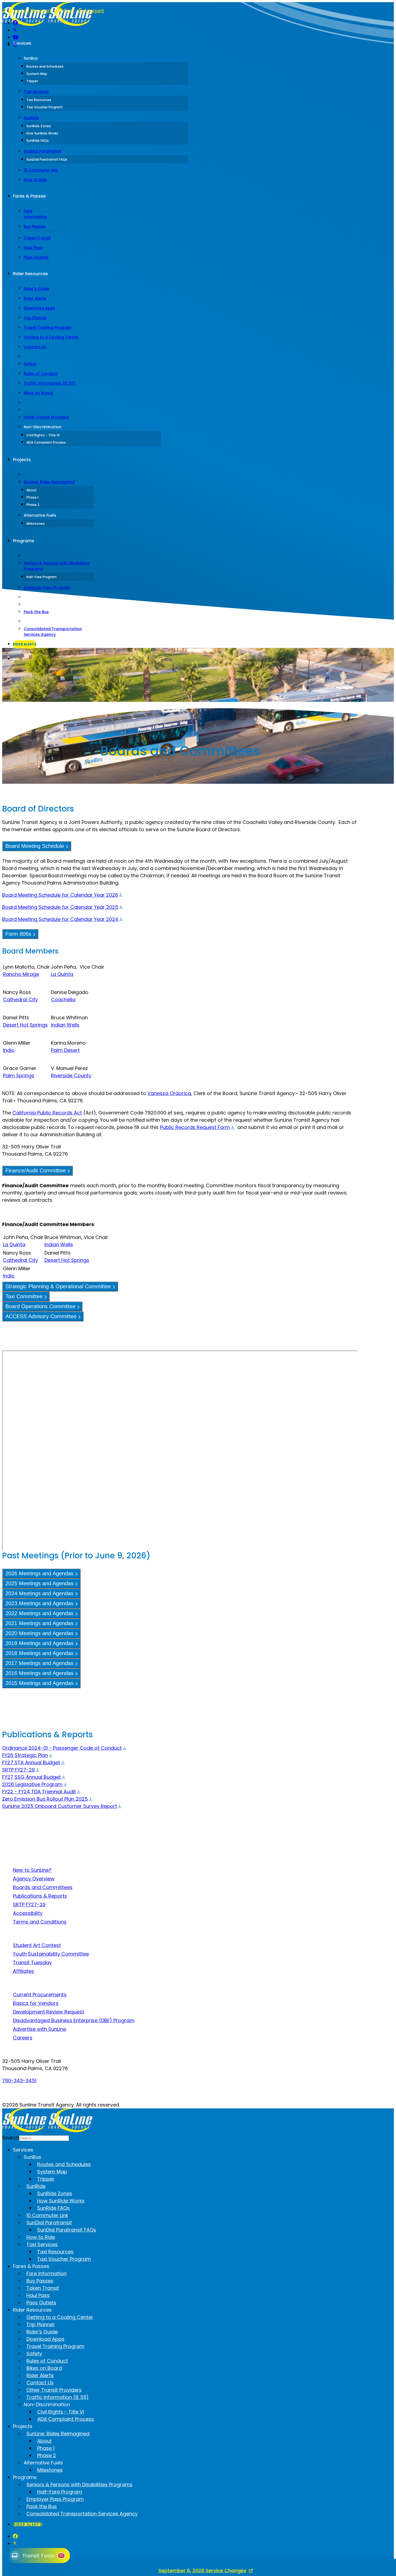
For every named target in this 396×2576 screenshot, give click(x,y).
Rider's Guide (37, 289)
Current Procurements (40, 1995)
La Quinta (62, 974)
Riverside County (71, 1075)
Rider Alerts (35, 298)
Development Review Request (48, 2012)
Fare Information (35, 214)
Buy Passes (35, 226)
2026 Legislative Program (32, 1784)
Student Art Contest (37, 1945)
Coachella (63, 999)
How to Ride (35, 180)
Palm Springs (19, 1075)
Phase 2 (33, 505)
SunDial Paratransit (42, 151)
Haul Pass (33, 248)
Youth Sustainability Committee (51, 1954)
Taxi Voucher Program (44, 107)
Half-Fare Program (41, 577)
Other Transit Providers (46, 417)
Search (19, 659)
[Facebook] (15, 23)
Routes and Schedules (45, 66)
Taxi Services (36, 92)
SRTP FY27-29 (18, 1770)
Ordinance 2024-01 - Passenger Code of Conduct (62, 1748)
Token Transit (37, 238)
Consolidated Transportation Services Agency (53, 632)
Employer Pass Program (47, 588)
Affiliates (23, 1971)
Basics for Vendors (36, 2003)
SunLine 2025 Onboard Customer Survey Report (60, 1806)
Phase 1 (32, 497)
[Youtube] (16, 37)
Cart (68, 11)
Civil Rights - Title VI (43, 435)
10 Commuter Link (41, 170)
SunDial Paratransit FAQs (47, 159)
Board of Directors (30, 11)
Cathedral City (20, 999)
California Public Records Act (47, 1113)
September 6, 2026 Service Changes (202, 2570)
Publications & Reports (40, 1896)
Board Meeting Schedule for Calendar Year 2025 (60, 907)
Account (93, 11)
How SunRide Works (42, 133)
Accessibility (28, 1913)
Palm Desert (65, 1050)
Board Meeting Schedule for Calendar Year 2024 (60, 919)
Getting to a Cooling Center (51, 337)
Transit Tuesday (32, 1962)
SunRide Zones (39, 126)
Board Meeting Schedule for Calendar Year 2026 (60, 895)
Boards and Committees (43, 1887)
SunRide (31, 118)
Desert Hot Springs (25, 1025)
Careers (23, 2038)
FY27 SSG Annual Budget (32, 1777)
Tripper (32, 81)
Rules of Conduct (41, 374)
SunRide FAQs (38, 141)
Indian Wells (65, 1025)
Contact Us (35, 347)
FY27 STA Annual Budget (31, 1762)
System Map (37, 74)
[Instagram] (15, 45)
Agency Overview (34, 1879)
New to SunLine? (32, 1870)
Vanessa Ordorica (169, 1093)
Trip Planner (35, 318)
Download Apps (39, 308)
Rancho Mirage (21, 974)
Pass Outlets (36, 257)
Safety (30, 364)
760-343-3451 (19, 2081)
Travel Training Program (48, 327)
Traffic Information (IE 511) (50, 383)
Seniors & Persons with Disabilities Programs (57, 566)
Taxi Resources (39, 100)
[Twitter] (15, 30)
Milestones (36, 524)
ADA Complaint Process (46, 442)
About (32, 490)
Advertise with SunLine (39, 2029)
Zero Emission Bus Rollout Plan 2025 (45, 1799)
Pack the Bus (36, 612)
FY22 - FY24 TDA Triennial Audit (39, 1792)
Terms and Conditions (40, 1922)
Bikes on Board (38, 393)
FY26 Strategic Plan (25, 1755)
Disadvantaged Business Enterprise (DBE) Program (74, 2020)
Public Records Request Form (195, 1127)
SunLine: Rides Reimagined (49, 482)
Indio (9, 1050)
